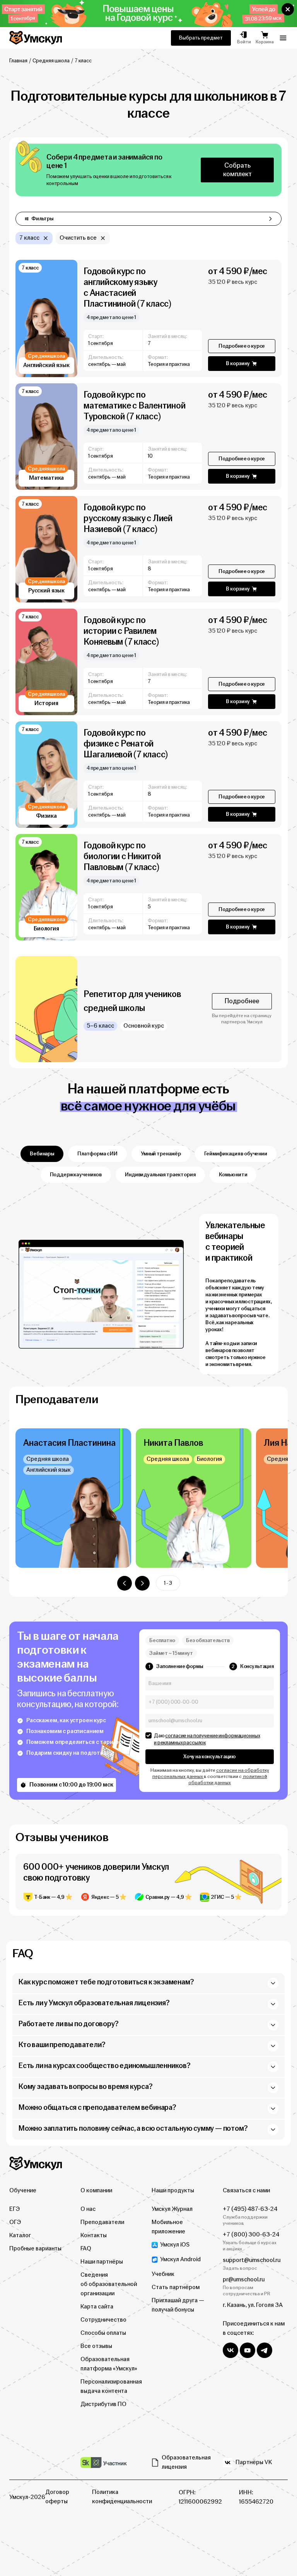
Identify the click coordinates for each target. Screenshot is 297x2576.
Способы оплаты (103, 2333)
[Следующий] (142, 1583)
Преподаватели (102, 2222)
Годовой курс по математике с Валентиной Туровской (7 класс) (134, 406)
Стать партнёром (176, 2287)
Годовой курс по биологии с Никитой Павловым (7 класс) (122, 856)
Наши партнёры (102, 2262)
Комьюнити (233, 1175)
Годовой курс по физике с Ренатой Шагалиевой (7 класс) (126, 744)
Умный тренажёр (161, 1154)
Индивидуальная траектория (160, 1175)
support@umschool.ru (252, 2260)
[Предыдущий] (125, 1583)
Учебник (163, 2274)
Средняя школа (51, 61)
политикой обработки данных (228, 1780)
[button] (288, 9)
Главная (18, 61)
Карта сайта (97, 2307)
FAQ (86, 2249)
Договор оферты (57, 2497)
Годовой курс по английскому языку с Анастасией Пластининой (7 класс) (127, 287)
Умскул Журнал (172, 2209)
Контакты (94, 2235)
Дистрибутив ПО (103, 2404)
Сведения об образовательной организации (109, 2284)
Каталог (20, 2235)
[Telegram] (265, 2350)
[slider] (148, 1498)
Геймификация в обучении (236, 1154)
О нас (88, 2209)
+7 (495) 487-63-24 (250, 2209)
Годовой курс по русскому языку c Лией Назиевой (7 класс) (128, 518)
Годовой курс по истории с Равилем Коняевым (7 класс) (121, 631)
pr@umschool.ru (244, 2280)
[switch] (148, 1735)
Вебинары (42, 1154)
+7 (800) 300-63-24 (251, 2235)
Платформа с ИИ (97, 1154)
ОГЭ (15, 2222)
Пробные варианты (35, 2249)
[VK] (230, 2350)
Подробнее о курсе (242, 346)
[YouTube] (247, 2350)
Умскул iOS (175, 2245)
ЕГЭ (15, 2209)
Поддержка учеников (76, 1175)
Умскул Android (180, 2259)
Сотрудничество (103, 2320)
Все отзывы (96, 2346)
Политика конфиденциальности (122, 2497)
